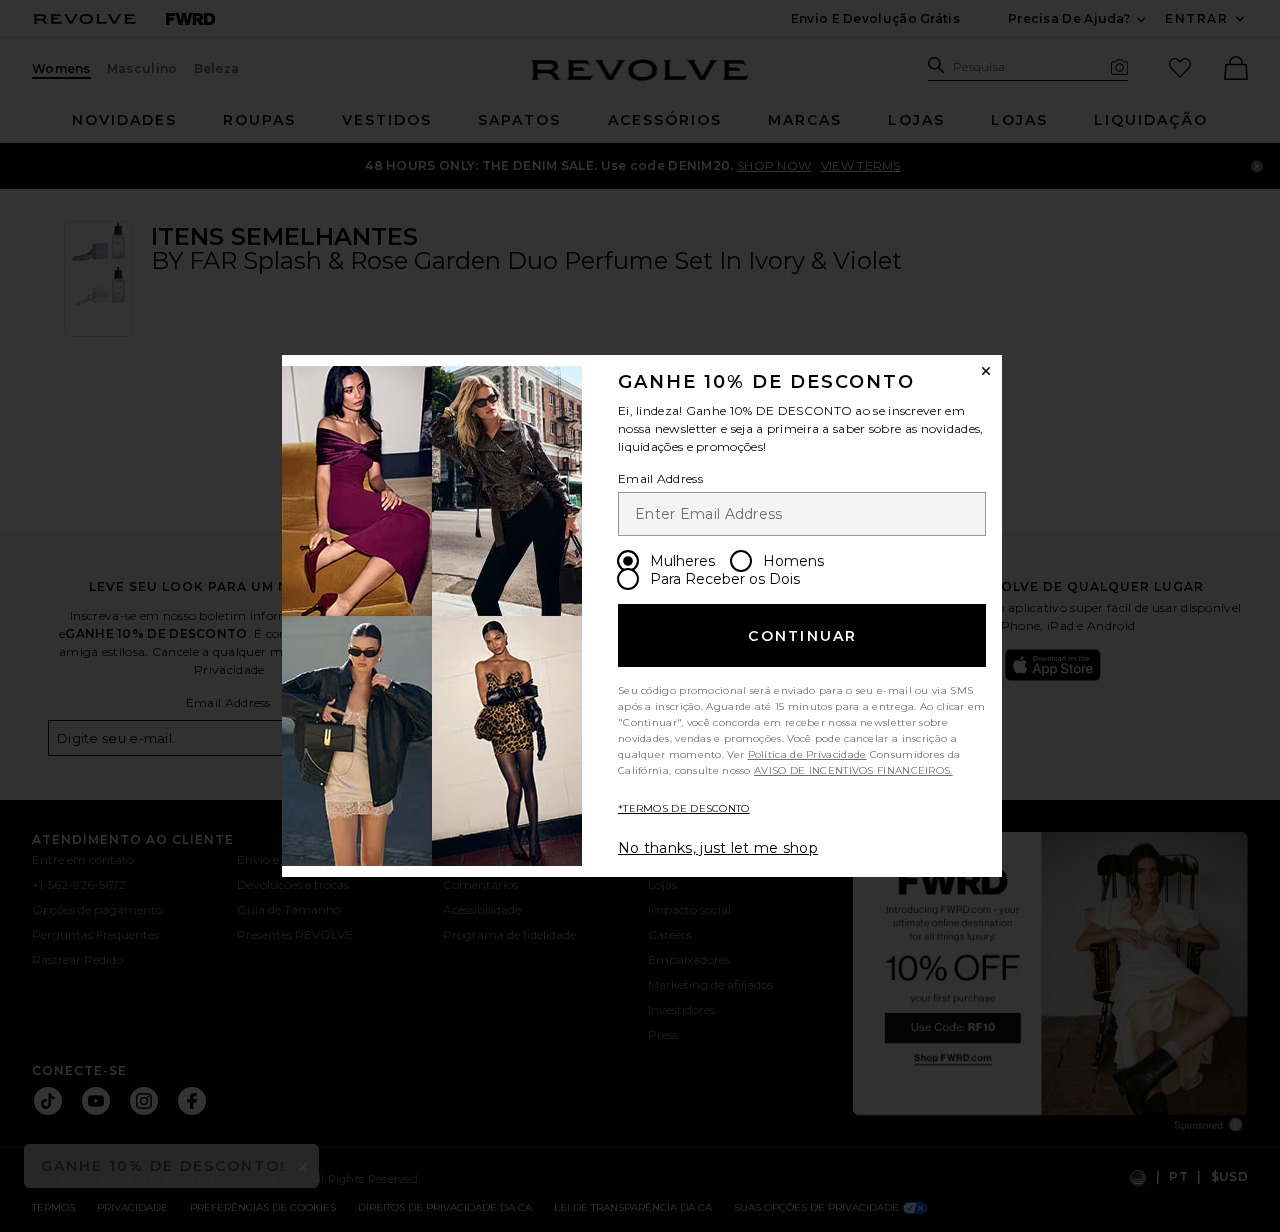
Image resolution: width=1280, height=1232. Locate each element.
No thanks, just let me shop (718, 848)
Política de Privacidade (807, 754)
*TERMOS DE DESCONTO (684, 808)
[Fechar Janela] (986, 371)
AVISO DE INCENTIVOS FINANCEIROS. (853, 770)
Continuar (802, 636)
